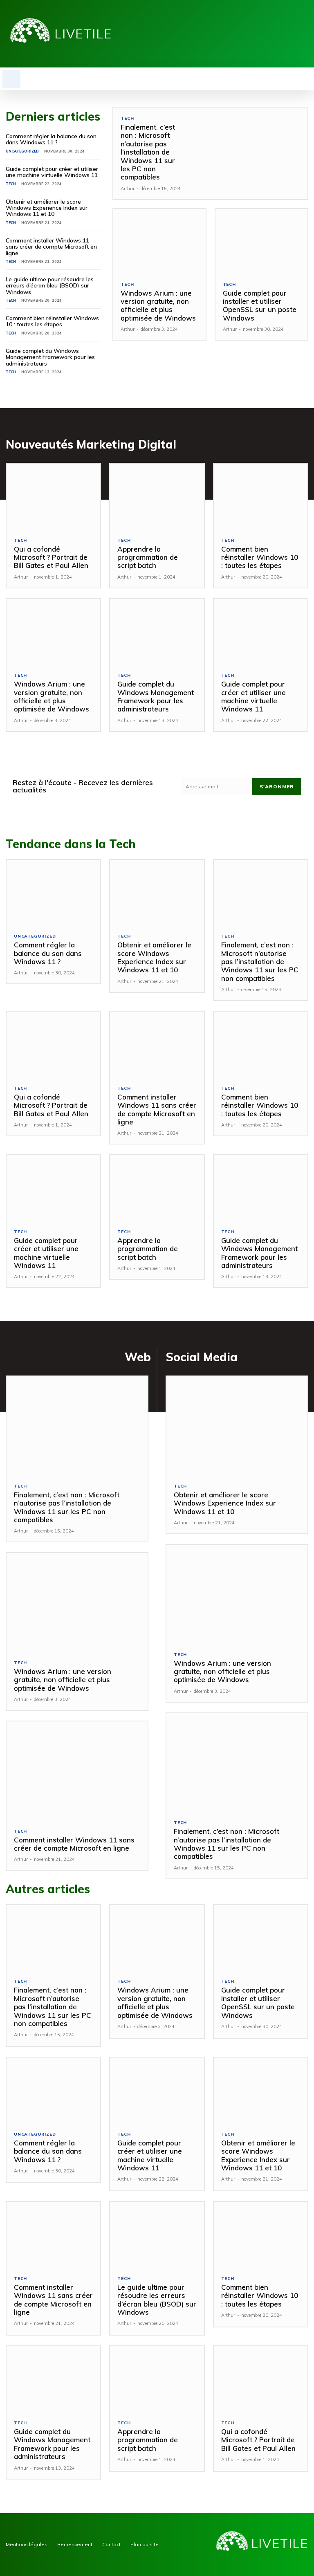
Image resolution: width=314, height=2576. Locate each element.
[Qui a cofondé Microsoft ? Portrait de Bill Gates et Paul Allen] (53, 497)
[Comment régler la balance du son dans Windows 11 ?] (53, 893)
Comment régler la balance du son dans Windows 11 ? (51, 139)
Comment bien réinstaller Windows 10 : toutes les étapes (52, 321)
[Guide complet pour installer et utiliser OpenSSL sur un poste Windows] (261, 241)
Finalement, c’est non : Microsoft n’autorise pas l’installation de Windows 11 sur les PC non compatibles (148, 152)
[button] (11, 79)
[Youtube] (304, 34)
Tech (11, 184)
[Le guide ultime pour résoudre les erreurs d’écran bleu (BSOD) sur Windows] (157, 2235)
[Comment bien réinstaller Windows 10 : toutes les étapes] (261, 497)
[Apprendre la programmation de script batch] (157, 497)
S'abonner (277, 786)
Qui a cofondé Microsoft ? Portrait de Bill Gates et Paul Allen (51, 557)
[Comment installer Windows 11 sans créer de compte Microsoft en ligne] (157, 1045)
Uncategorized (22, 151)
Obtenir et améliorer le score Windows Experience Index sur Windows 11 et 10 (47, 208)
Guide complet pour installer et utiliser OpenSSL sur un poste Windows (260, 305)
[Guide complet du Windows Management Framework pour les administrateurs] (157, 632)
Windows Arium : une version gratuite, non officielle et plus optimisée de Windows (158, 305)
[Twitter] (291, 34)
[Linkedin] (279, 34)
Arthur (128, 188)
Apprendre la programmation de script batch (148, 557)
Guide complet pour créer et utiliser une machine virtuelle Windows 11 (52, 172)
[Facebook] (266, 34)
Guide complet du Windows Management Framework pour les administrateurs (50, 357)
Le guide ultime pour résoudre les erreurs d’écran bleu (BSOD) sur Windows (50, 286)
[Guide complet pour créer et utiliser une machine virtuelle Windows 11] (261, 632)
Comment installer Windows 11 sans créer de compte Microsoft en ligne (51, 247)
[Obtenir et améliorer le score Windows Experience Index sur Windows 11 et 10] (157, 893)
